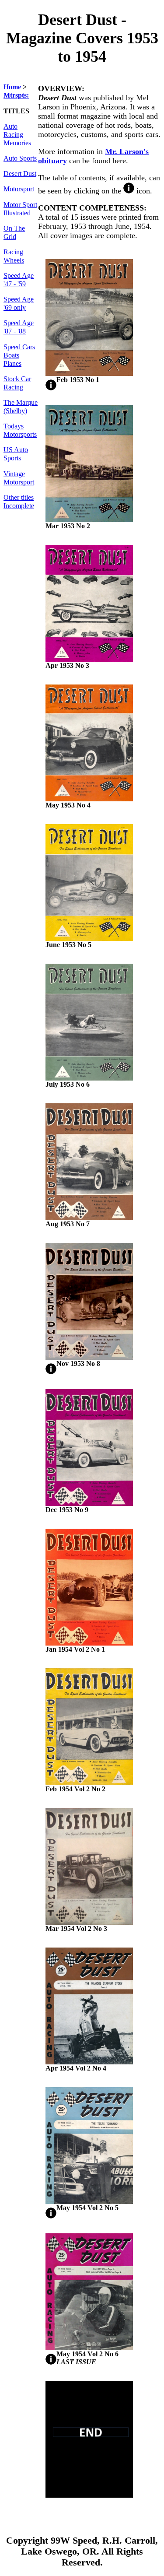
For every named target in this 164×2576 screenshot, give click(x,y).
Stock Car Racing (17, 383)
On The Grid (14, 233)
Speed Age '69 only (19, 304)
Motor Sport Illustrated (20, 209)
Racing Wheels (14, 256)
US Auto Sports (16, 454)
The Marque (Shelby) (21, 407)
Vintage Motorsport (19, 478)
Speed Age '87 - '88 (19, 327)
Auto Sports (20, 158)
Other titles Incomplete (19, 502)
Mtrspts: (16, 95)
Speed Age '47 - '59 (19, 280)
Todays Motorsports (20, 430)
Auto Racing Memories (17, 135)
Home (12, 87)
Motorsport (19, 189)
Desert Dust (20, 174)
